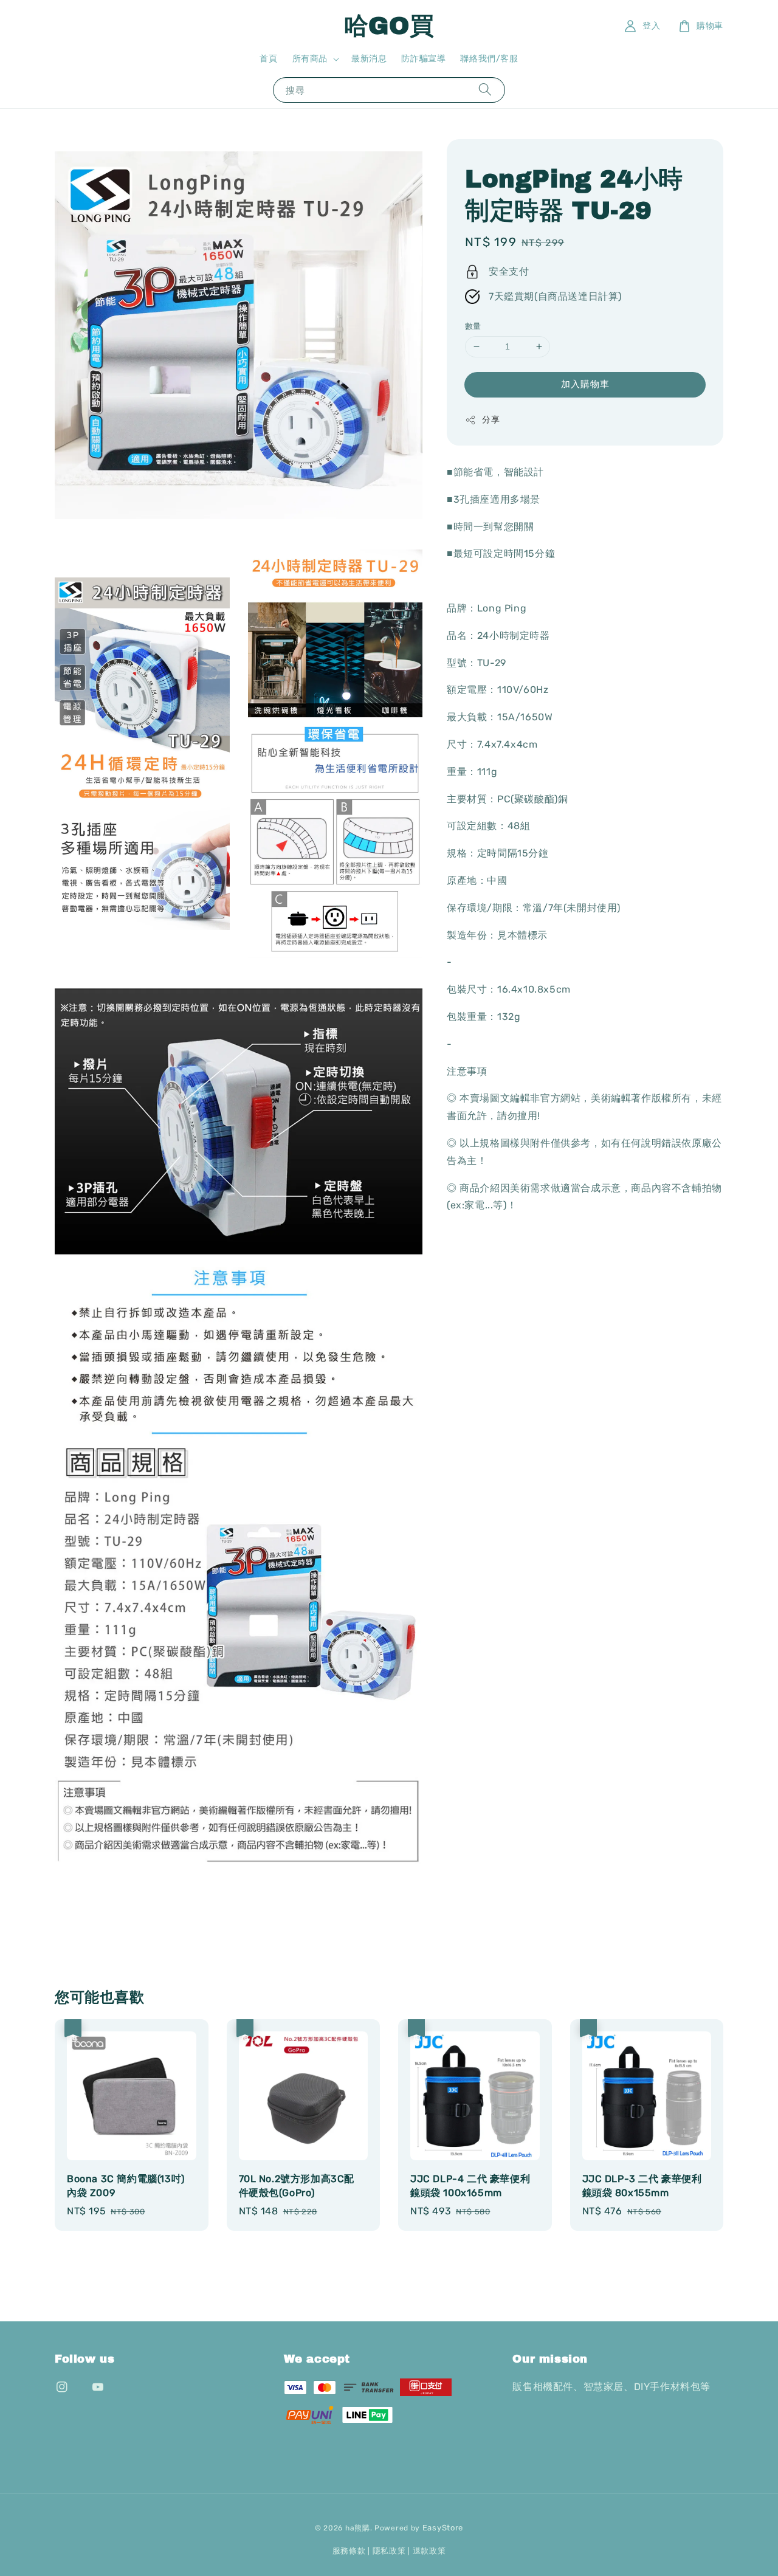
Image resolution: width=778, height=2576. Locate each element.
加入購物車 (585, 384)
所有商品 (310, 59)
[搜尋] (485, 90)
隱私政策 (389, 2551)
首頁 (268, 59)
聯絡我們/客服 (489, 59)
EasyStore (443, 2528)
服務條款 (349, 2551)
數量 (473, 326)
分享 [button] (491, 420)
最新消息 (369, 59)
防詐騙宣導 (423, 59)
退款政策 (429, 2551)
